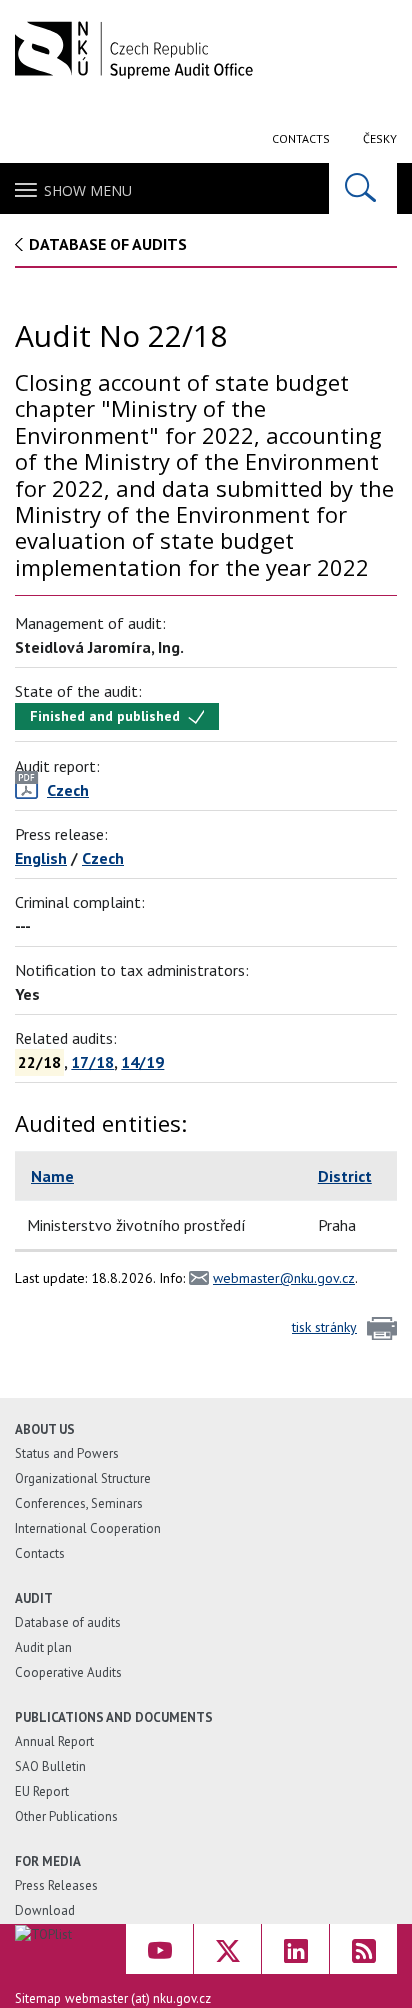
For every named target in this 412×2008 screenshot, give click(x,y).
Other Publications (66, 1816)
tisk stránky (324, 1327)
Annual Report (54, 1741)
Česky (380, 138)
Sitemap (38, 1998)
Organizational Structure (83, 1478)
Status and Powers (67, 1453)
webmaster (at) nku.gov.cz (138, 1998)
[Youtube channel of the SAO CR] (159, 1949)
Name (52, 1176)
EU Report (42, 1791)
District (345, 1176)
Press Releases (56, 1885)
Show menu (88, 190)
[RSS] (363, 1949)
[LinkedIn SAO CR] (295, 1949)
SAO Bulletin (50, 1766)
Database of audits (108, 244)
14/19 (142, 1062)
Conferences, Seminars (79, 1503)
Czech (103, 858)
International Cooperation (88, 1528)
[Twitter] (227, 1949)
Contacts (301, 138)
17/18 (92, 1062)
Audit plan (43, 1647)
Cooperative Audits (68, 1672)
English (41, 858)
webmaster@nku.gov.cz (284, 1278)
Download (45, 1910)
